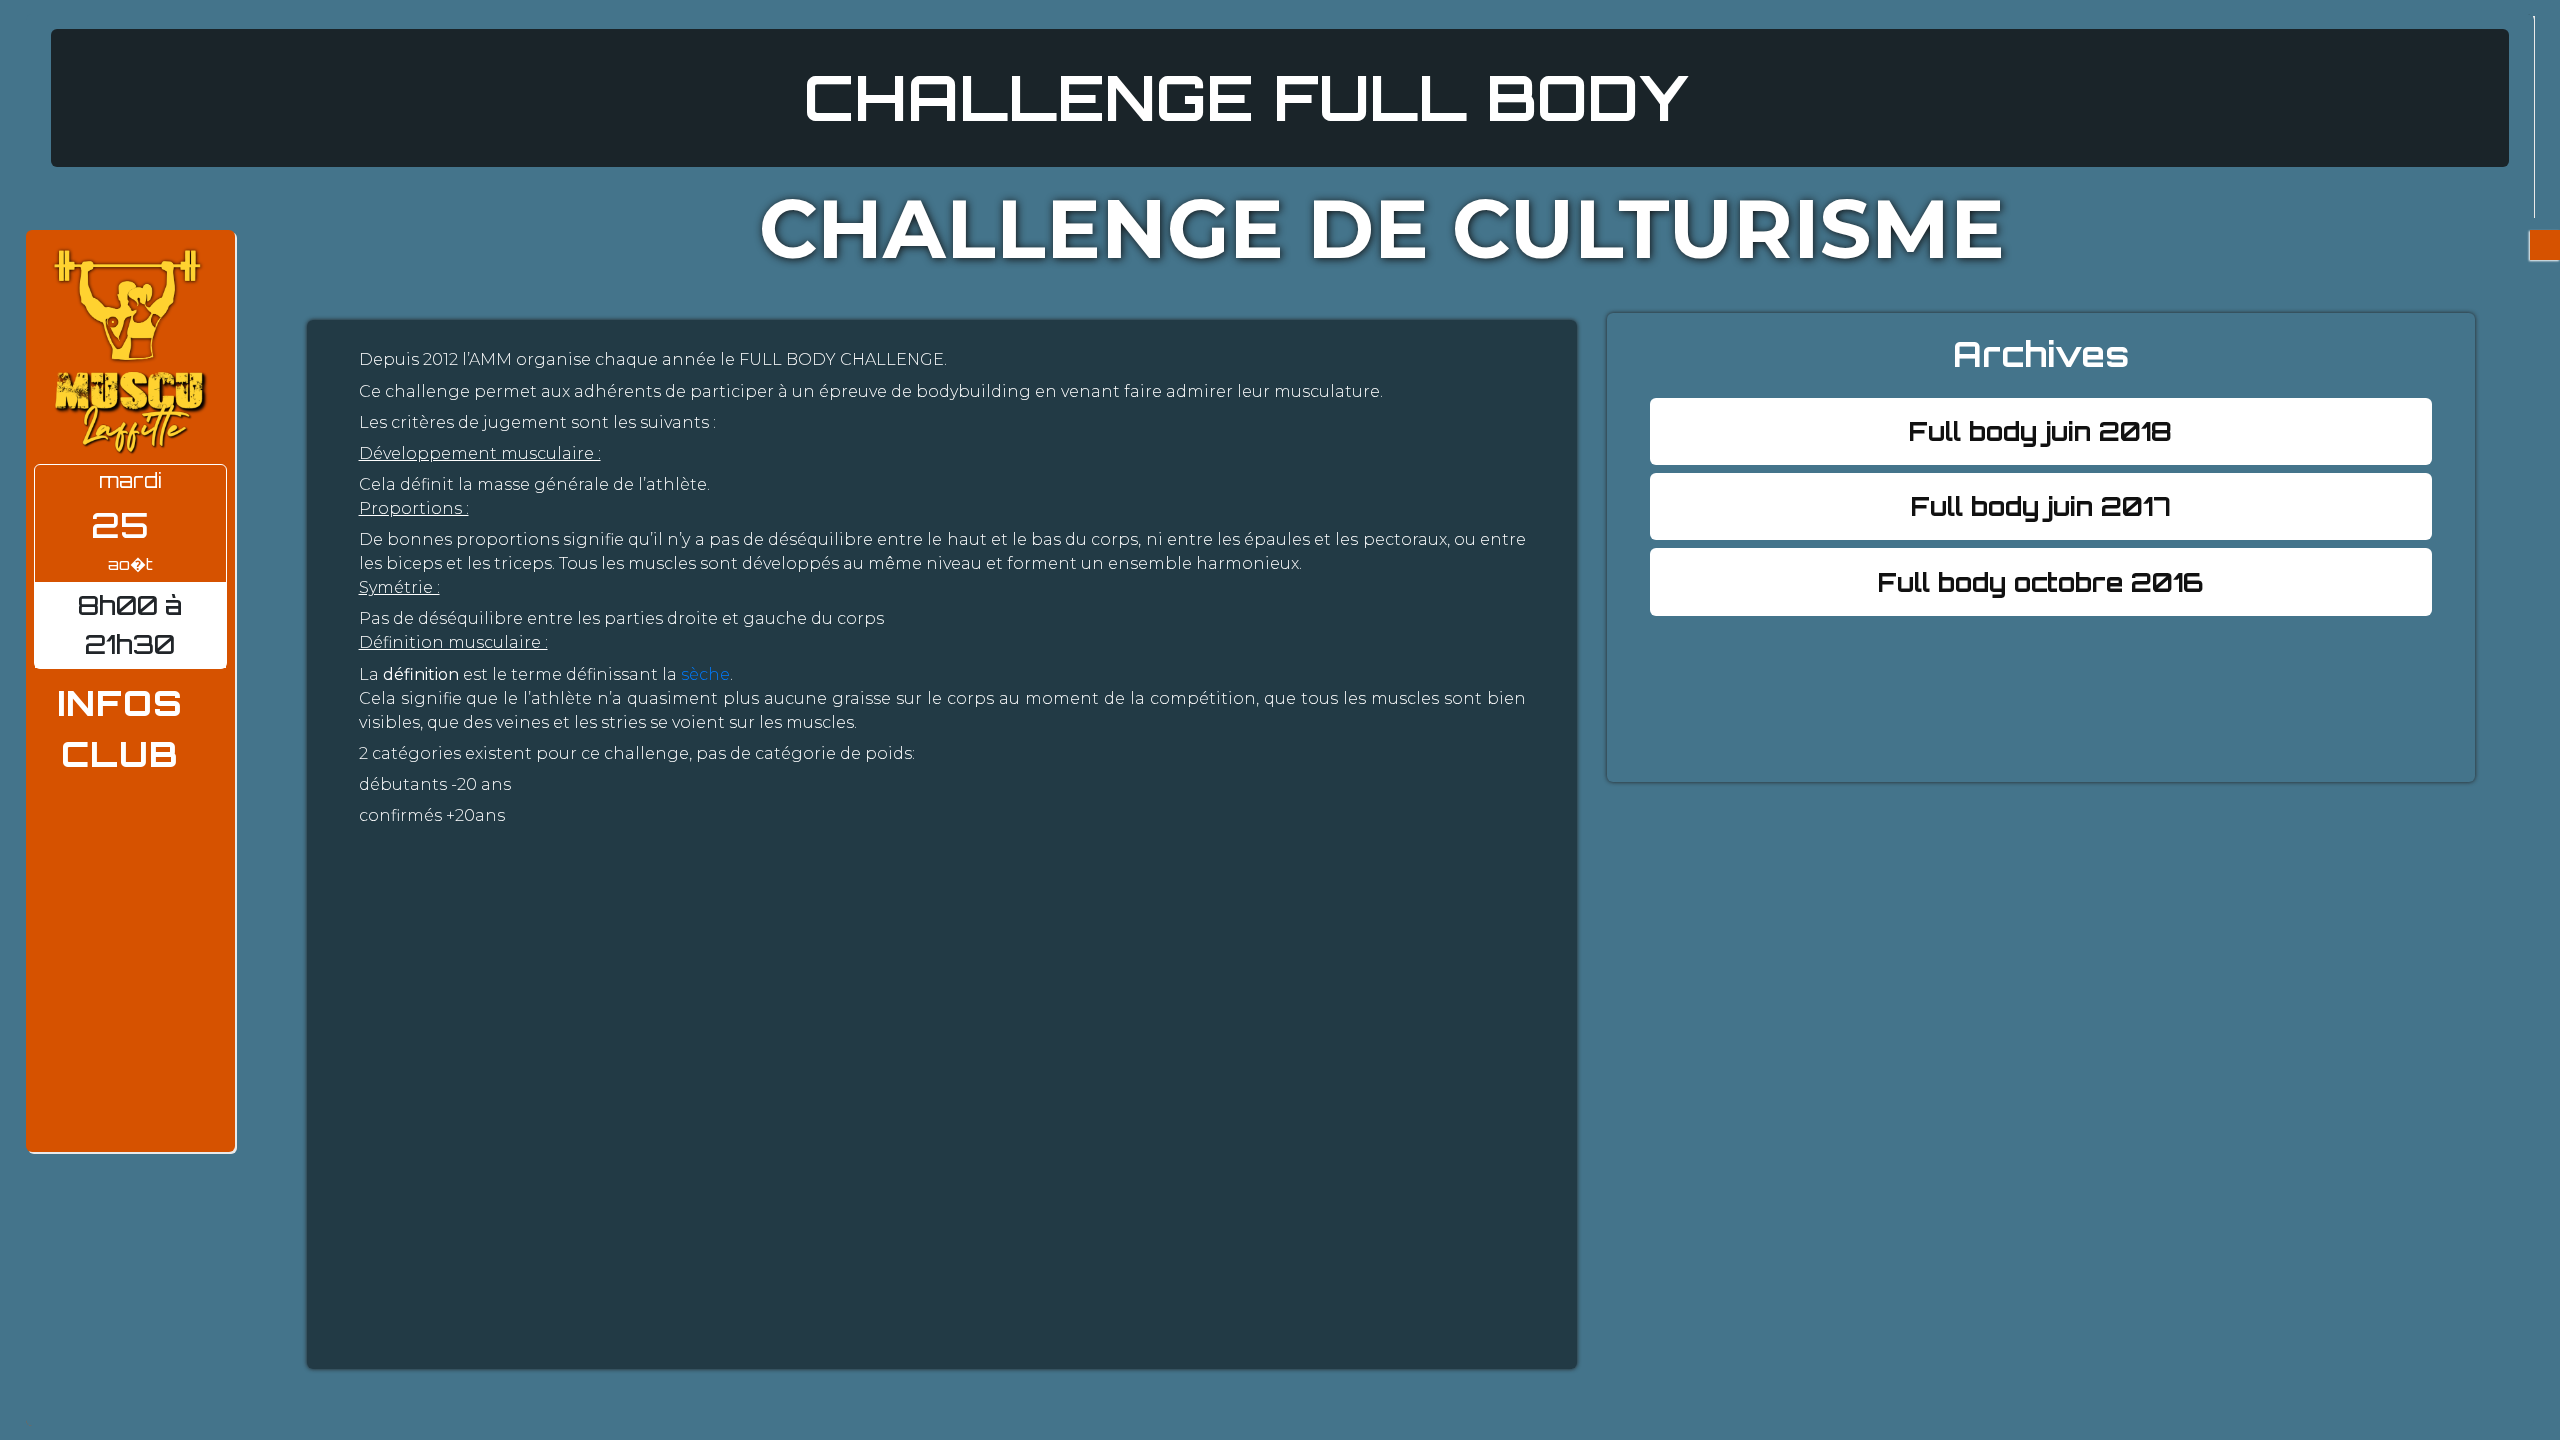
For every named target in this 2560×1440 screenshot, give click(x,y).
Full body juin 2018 (2040, 431)
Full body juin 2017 (2041, 506)
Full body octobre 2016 (2041, 582)
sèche (705, 674)
